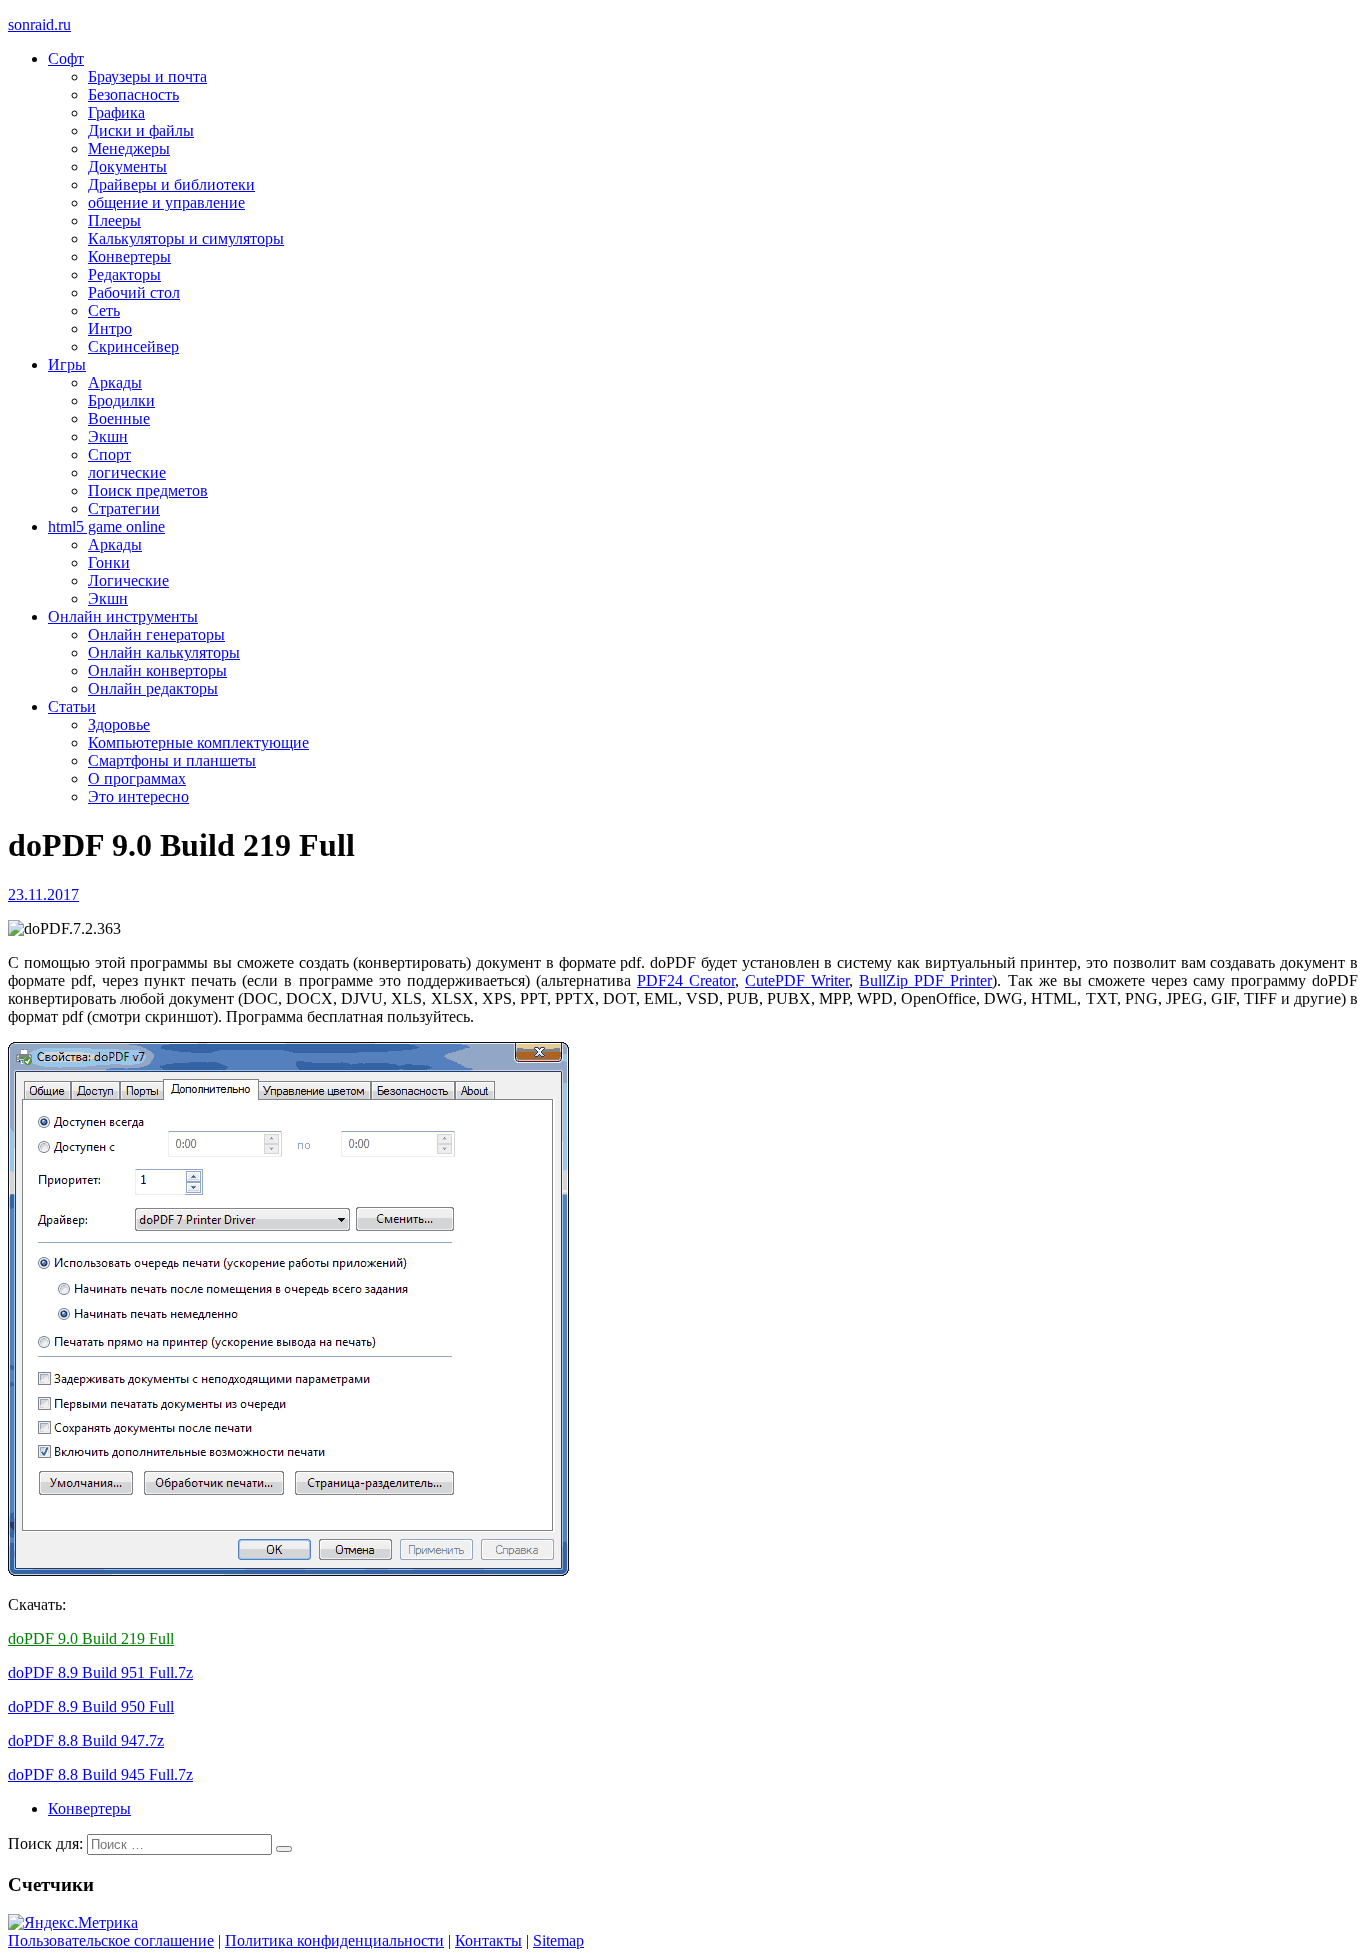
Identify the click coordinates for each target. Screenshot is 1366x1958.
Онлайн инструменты (123, 616)
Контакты (488, 1940)
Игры (67, 364)
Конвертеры (129, 256)
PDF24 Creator (686, 980)
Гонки (109, 562)
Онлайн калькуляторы (164, 652)
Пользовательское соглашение (111, 1940)
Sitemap (558, 1940)
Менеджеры (129, 148)
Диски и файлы (141, 130)
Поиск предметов (148, 490)
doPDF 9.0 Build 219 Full (91, 1638)
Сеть (104, 310)
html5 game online (106, 526)
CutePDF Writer (797, 980)
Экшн (108, 436)
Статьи (72, 706)
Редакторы (124, 274)
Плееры (114, 220)
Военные (119, 418)
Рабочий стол (134, 292)
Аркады (115, 382)
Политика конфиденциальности (334, 1940)
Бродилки (121, 400)
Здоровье (119, 724)
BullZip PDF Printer (925, 980)
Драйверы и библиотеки (171, 184)
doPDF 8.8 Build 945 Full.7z (100, 1774)
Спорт (109, 454)
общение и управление (166, 202)
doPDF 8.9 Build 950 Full (91, 1706)
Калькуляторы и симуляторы (186, 238)
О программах (137, 778)
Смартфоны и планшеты (172, 760)
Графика (116, 112)
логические (127, 472)
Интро (110, 328)
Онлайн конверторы (157, 670)
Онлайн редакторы (153, 688)
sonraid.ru (39, 24)
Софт (66, 58)
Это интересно (138, 796)
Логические (128, 580)
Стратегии (124, 508)
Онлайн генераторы (156, 634)
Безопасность (133, 94)
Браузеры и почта (147, 76)
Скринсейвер (133, 346)
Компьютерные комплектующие (198, 742)
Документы (127, 166)
